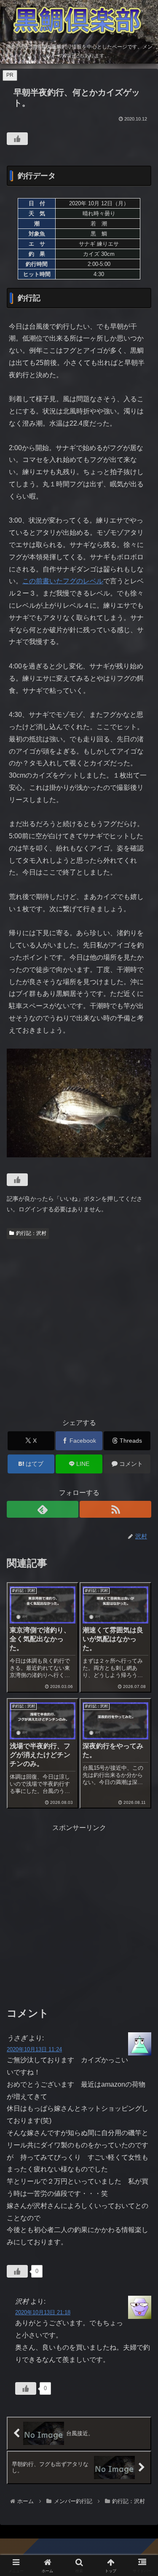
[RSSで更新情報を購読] (115, 1509)
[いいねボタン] (17, 139)
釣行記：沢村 (31, 1233)
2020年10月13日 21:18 (43, 2312)
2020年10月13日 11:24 (34, 2049)
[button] (141, 1615)
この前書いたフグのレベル (63, 581)
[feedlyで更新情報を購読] (43, 1509)
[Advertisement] (79, 1326)
